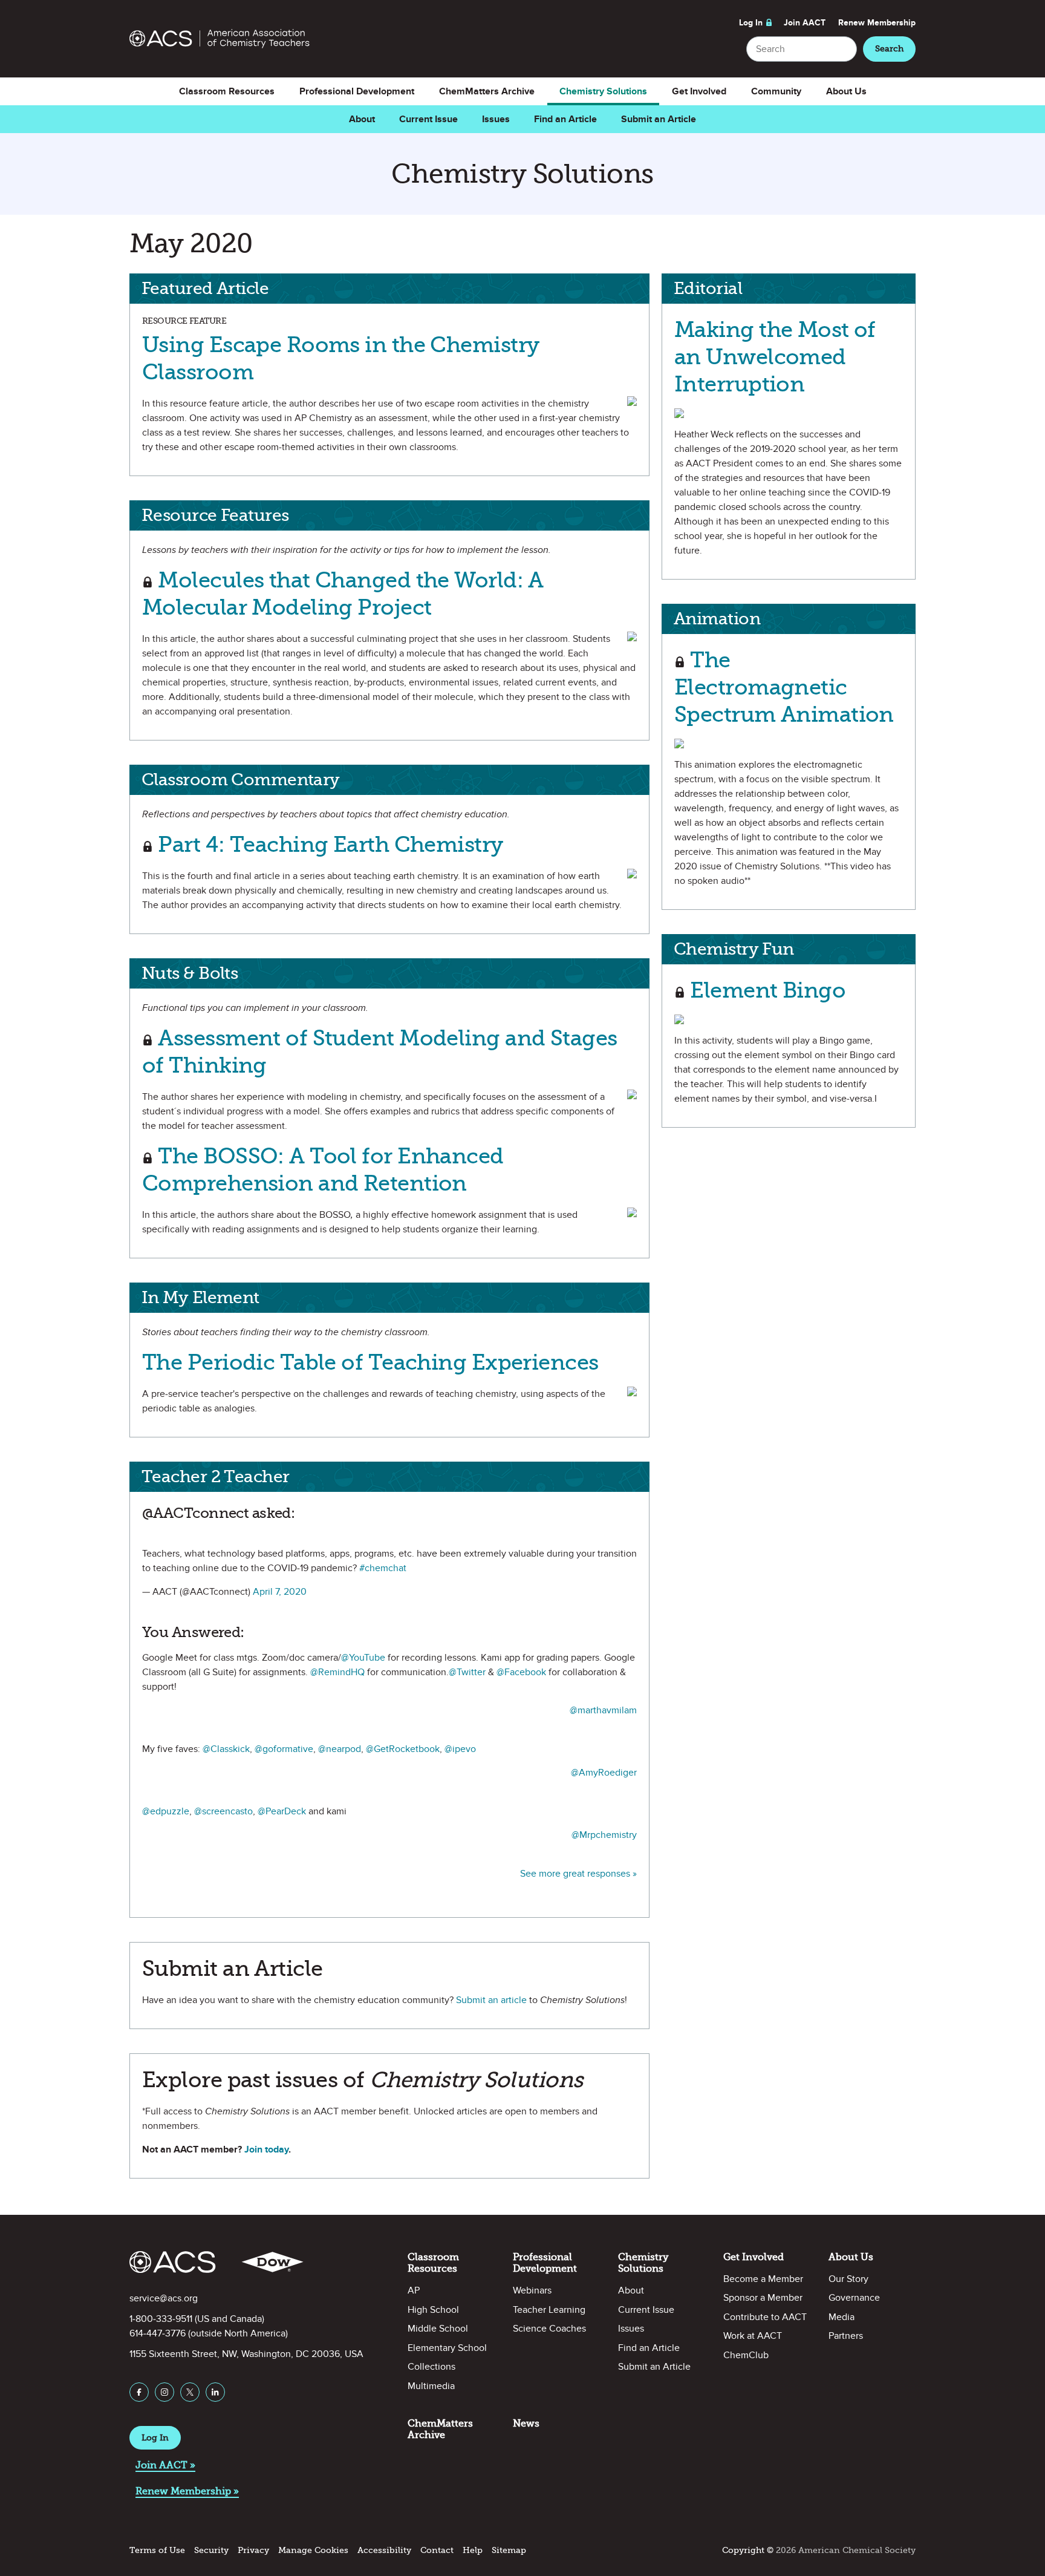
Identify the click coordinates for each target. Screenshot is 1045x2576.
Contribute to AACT (765, 2317)
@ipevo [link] (460, 1749)
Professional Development (357, 91)
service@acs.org (164, 2298)
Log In (751, 23)
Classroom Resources (227, 91)
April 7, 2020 (280, 1592)
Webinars (532, 2290)
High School (433, 2310)
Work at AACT (753, 2336)
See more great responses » (578, 1874)
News (526, 2423)
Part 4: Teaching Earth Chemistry (328, 844)
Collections (431, 2367)
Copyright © (748, 2550)
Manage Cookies (313, 2550)
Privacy (253, 2550)
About (362, 119)
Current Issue (428, 119)
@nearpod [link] (340, 1749)
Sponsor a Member (763, 2298)
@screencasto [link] (223, 1811)
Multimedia (431, 2386)
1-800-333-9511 (161, 2319)
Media (842, 2317)
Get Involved (699, 91)
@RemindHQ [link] (337, 1672)
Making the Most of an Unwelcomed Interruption (775, 357)
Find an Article (565, 119)
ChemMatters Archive (487, 91)
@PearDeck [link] (282, 1811)
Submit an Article (659, 119)
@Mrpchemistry (604, 1835)
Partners (846, 2336)
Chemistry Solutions (603, 91)
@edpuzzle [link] (166, 1811)
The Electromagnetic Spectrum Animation (784, 687)
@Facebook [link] (521, 1672)
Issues (496, 119)
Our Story (848, 2279)
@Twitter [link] (467, 1672)
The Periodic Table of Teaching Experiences (370, 1362)
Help (473, 2550)
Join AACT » (165, 2465)
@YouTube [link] (363, 1658)
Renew (877, 23)
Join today (266, 2149)
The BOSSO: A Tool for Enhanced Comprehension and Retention (323, 1169)
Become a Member (763, 2279)
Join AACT (805, 23)
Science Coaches (549, 2329)
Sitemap (509, 2550)
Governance (854, 2298)
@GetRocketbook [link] (403, 1749)
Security (211, 2550)
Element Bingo (765, 990)
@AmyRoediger (604, 1773)
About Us (846, 91)
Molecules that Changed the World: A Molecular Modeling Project (343, 593)
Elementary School (447, 2348)
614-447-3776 (158, 2333)
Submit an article (491, 2000)
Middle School (438, 2329)
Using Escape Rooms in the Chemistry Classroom (340, 358)
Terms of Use (157, 2550)
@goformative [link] (284, 1749)
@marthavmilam (603, 1710)
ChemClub (746, 2355)
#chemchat (383, 1568)
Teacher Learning (549, 2310)
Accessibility (384, 2550)
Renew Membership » (187, 2491)
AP (414, 2290)
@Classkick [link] (226, 1749)
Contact (437, 2550)
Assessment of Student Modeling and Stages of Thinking (379, 1051)
